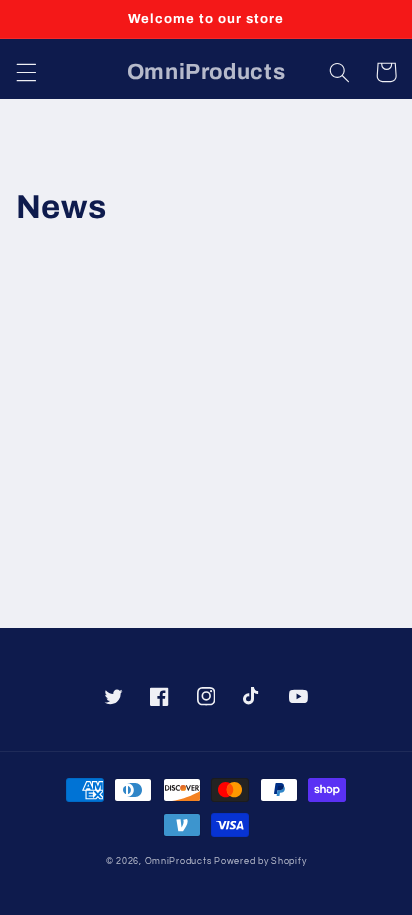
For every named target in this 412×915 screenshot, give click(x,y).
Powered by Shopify (260, 861)
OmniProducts (178, 861)
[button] (26, 72)
